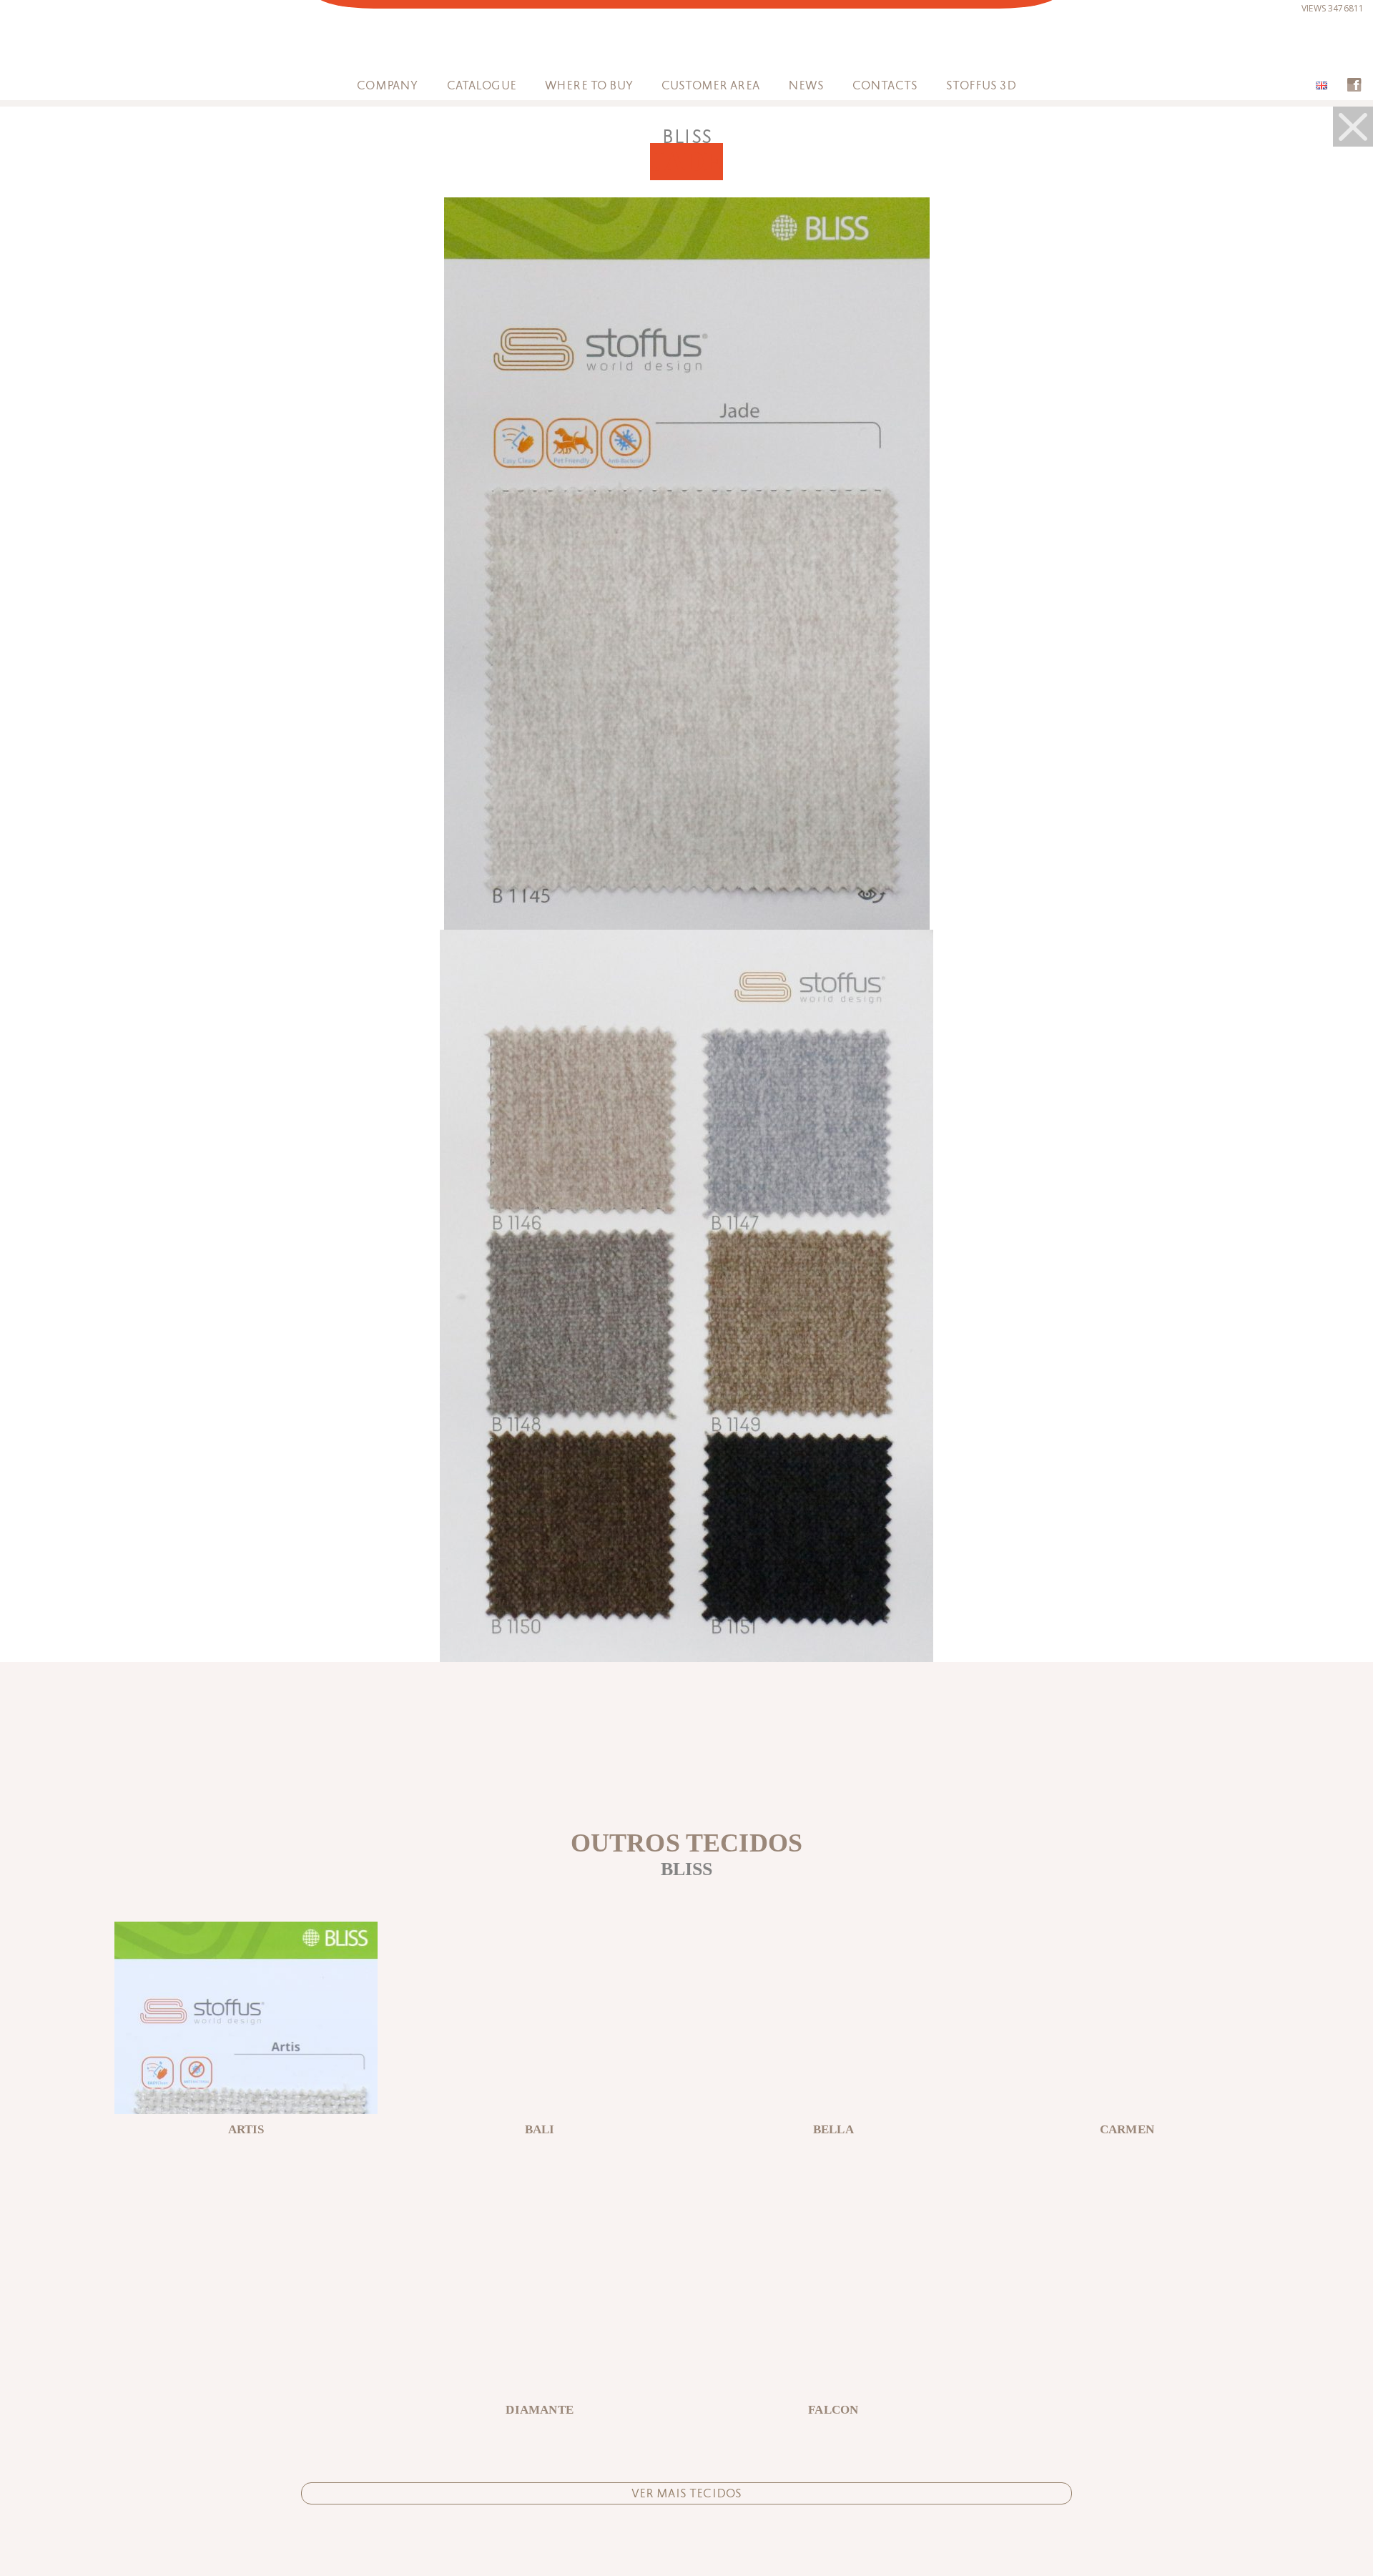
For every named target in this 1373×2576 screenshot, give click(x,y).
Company (387, 85)
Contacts (885, 85)
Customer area (710, 85)
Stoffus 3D (981, 85)
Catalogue (482, 85)
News (806, 85)
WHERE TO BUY (589, 85)
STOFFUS (687, 45)
